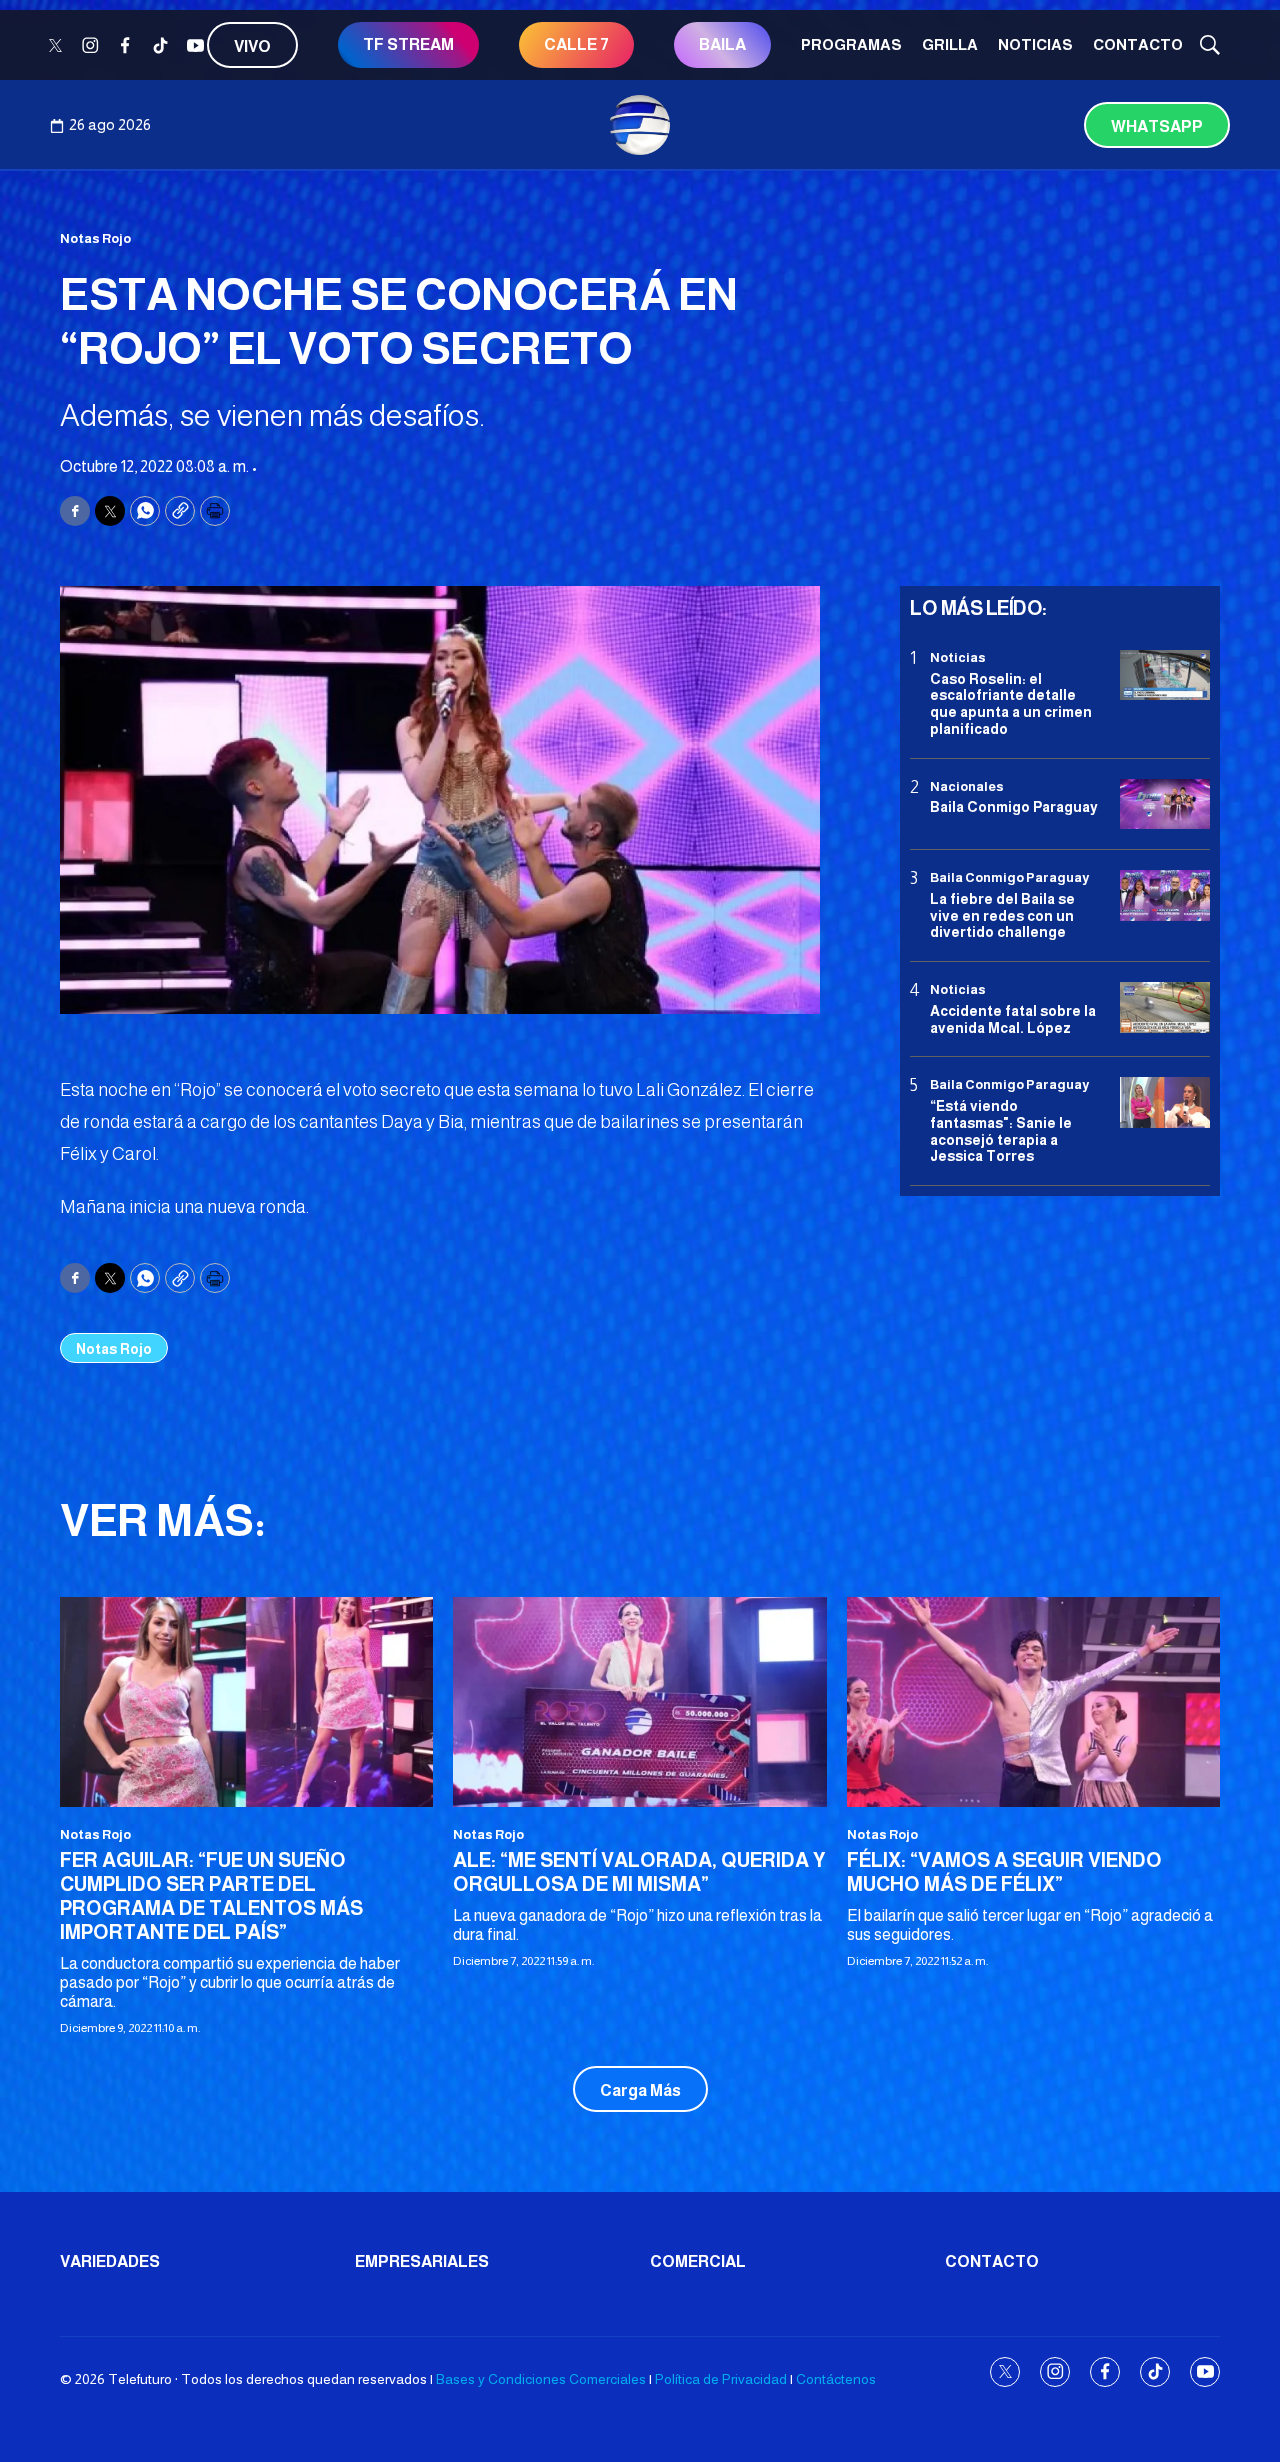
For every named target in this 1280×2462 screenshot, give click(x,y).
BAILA (722, 44)
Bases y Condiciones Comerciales (541, 2379)
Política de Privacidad (721, 2379)
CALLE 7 (576, 44)
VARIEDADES (110, 2261)
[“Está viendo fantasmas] (1165, 1102)
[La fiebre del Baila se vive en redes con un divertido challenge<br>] (1165, 895)
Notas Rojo (95, 238)
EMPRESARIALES (422, 2261)
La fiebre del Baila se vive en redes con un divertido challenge (1002, 916)
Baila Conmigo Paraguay (1014, 807)
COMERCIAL (698, 2261)
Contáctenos (836, 2379)
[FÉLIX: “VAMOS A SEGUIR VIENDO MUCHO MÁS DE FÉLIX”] (1033, 1702)
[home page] (640, 125)
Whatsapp (1157, 126)
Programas (851, 44)
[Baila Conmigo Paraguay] (1165, 804)
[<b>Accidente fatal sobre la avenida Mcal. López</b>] (1165, 1007)
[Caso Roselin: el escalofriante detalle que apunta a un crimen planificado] (1165, 675)
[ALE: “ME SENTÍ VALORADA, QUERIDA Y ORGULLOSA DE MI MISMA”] (639, 1702)
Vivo (252, 46)
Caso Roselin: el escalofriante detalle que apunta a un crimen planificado (1011, 703)
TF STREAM (408, 44)
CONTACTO (1138, 44)
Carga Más (640, 2090)
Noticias (1035, 44)
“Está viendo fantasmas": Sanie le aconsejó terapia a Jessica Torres (1001, 1131)
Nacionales (967, 786)
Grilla (950, 44)
